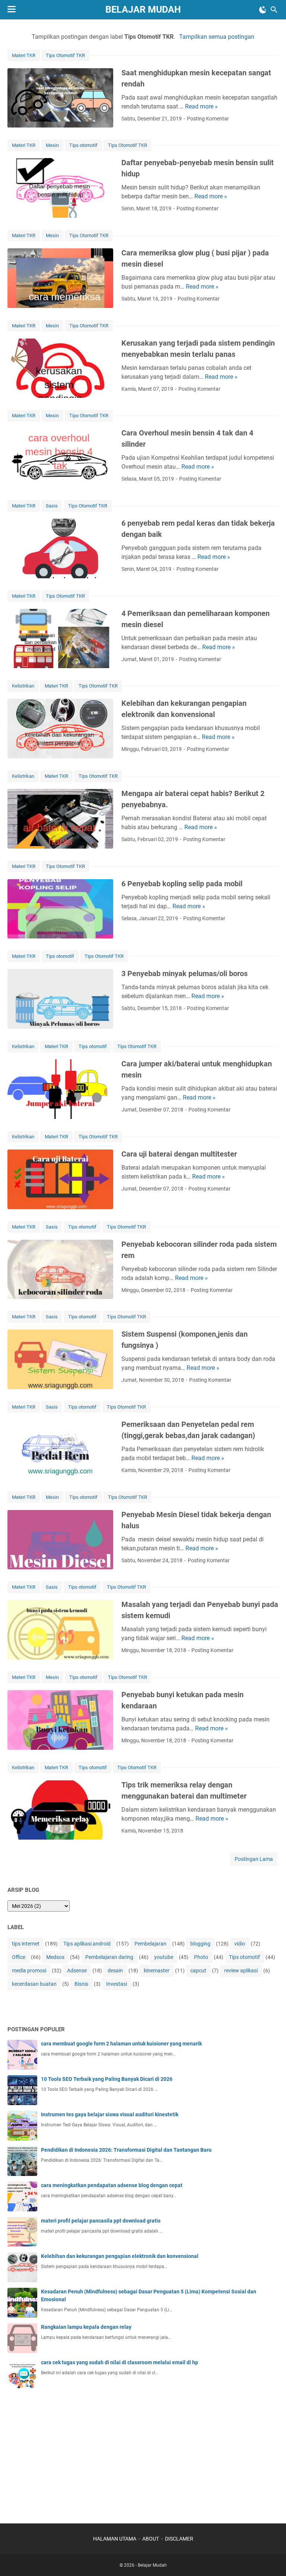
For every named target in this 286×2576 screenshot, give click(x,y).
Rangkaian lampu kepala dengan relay (86, 2327)
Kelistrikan (23, 686)
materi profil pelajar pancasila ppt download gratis (101, 2221)
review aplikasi (241, 1970)
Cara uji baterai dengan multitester (179, 1154)
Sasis (52, 506)
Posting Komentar (208, 119)
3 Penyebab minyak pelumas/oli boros (185, 974)
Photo (201, 1957)
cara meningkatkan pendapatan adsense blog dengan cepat (112, 2185)
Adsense (77, 1970)
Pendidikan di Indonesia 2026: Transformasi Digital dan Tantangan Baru (126, 2150)
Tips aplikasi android (87, 1944)
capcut (198, 1970)
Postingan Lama (254, 1859)
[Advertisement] (63, 2452)
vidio (240, 1944)
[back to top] (271, 2559)
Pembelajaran (150, 1944)
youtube (164, 1957)
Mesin (52, 145)
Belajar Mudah (143, 10)
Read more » (201, 106)
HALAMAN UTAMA (115, 2539)
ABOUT (151, 2539)
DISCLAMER (179, 2539)
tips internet (26, 1944)
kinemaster (157, 1970)
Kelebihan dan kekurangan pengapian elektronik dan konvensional (120, 2256)
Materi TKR (24, 55)
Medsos (55, 1957)
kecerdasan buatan (34, 1984)
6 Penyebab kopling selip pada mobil (182, 884)
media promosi (29, 1970)
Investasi (117, 1984)
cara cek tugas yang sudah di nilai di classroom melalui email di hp (120, 2362)
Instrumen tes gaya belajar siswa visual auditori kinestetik (110, 2114)
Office (19, 1957)
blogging (200, 1944)
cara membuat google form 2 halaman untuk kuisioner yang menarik (121, 2044)
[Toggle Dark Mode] (263, 10)
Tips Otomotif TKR (65, 55)
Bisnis (81, 1984)
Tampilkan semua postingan (217, 37)
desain (115, 1970)
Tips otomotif (83, 145)
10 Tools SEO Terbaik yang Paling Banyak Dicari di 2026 (107, 2079)
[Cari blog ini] (274, 10)
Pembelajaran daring (109, 1957)
